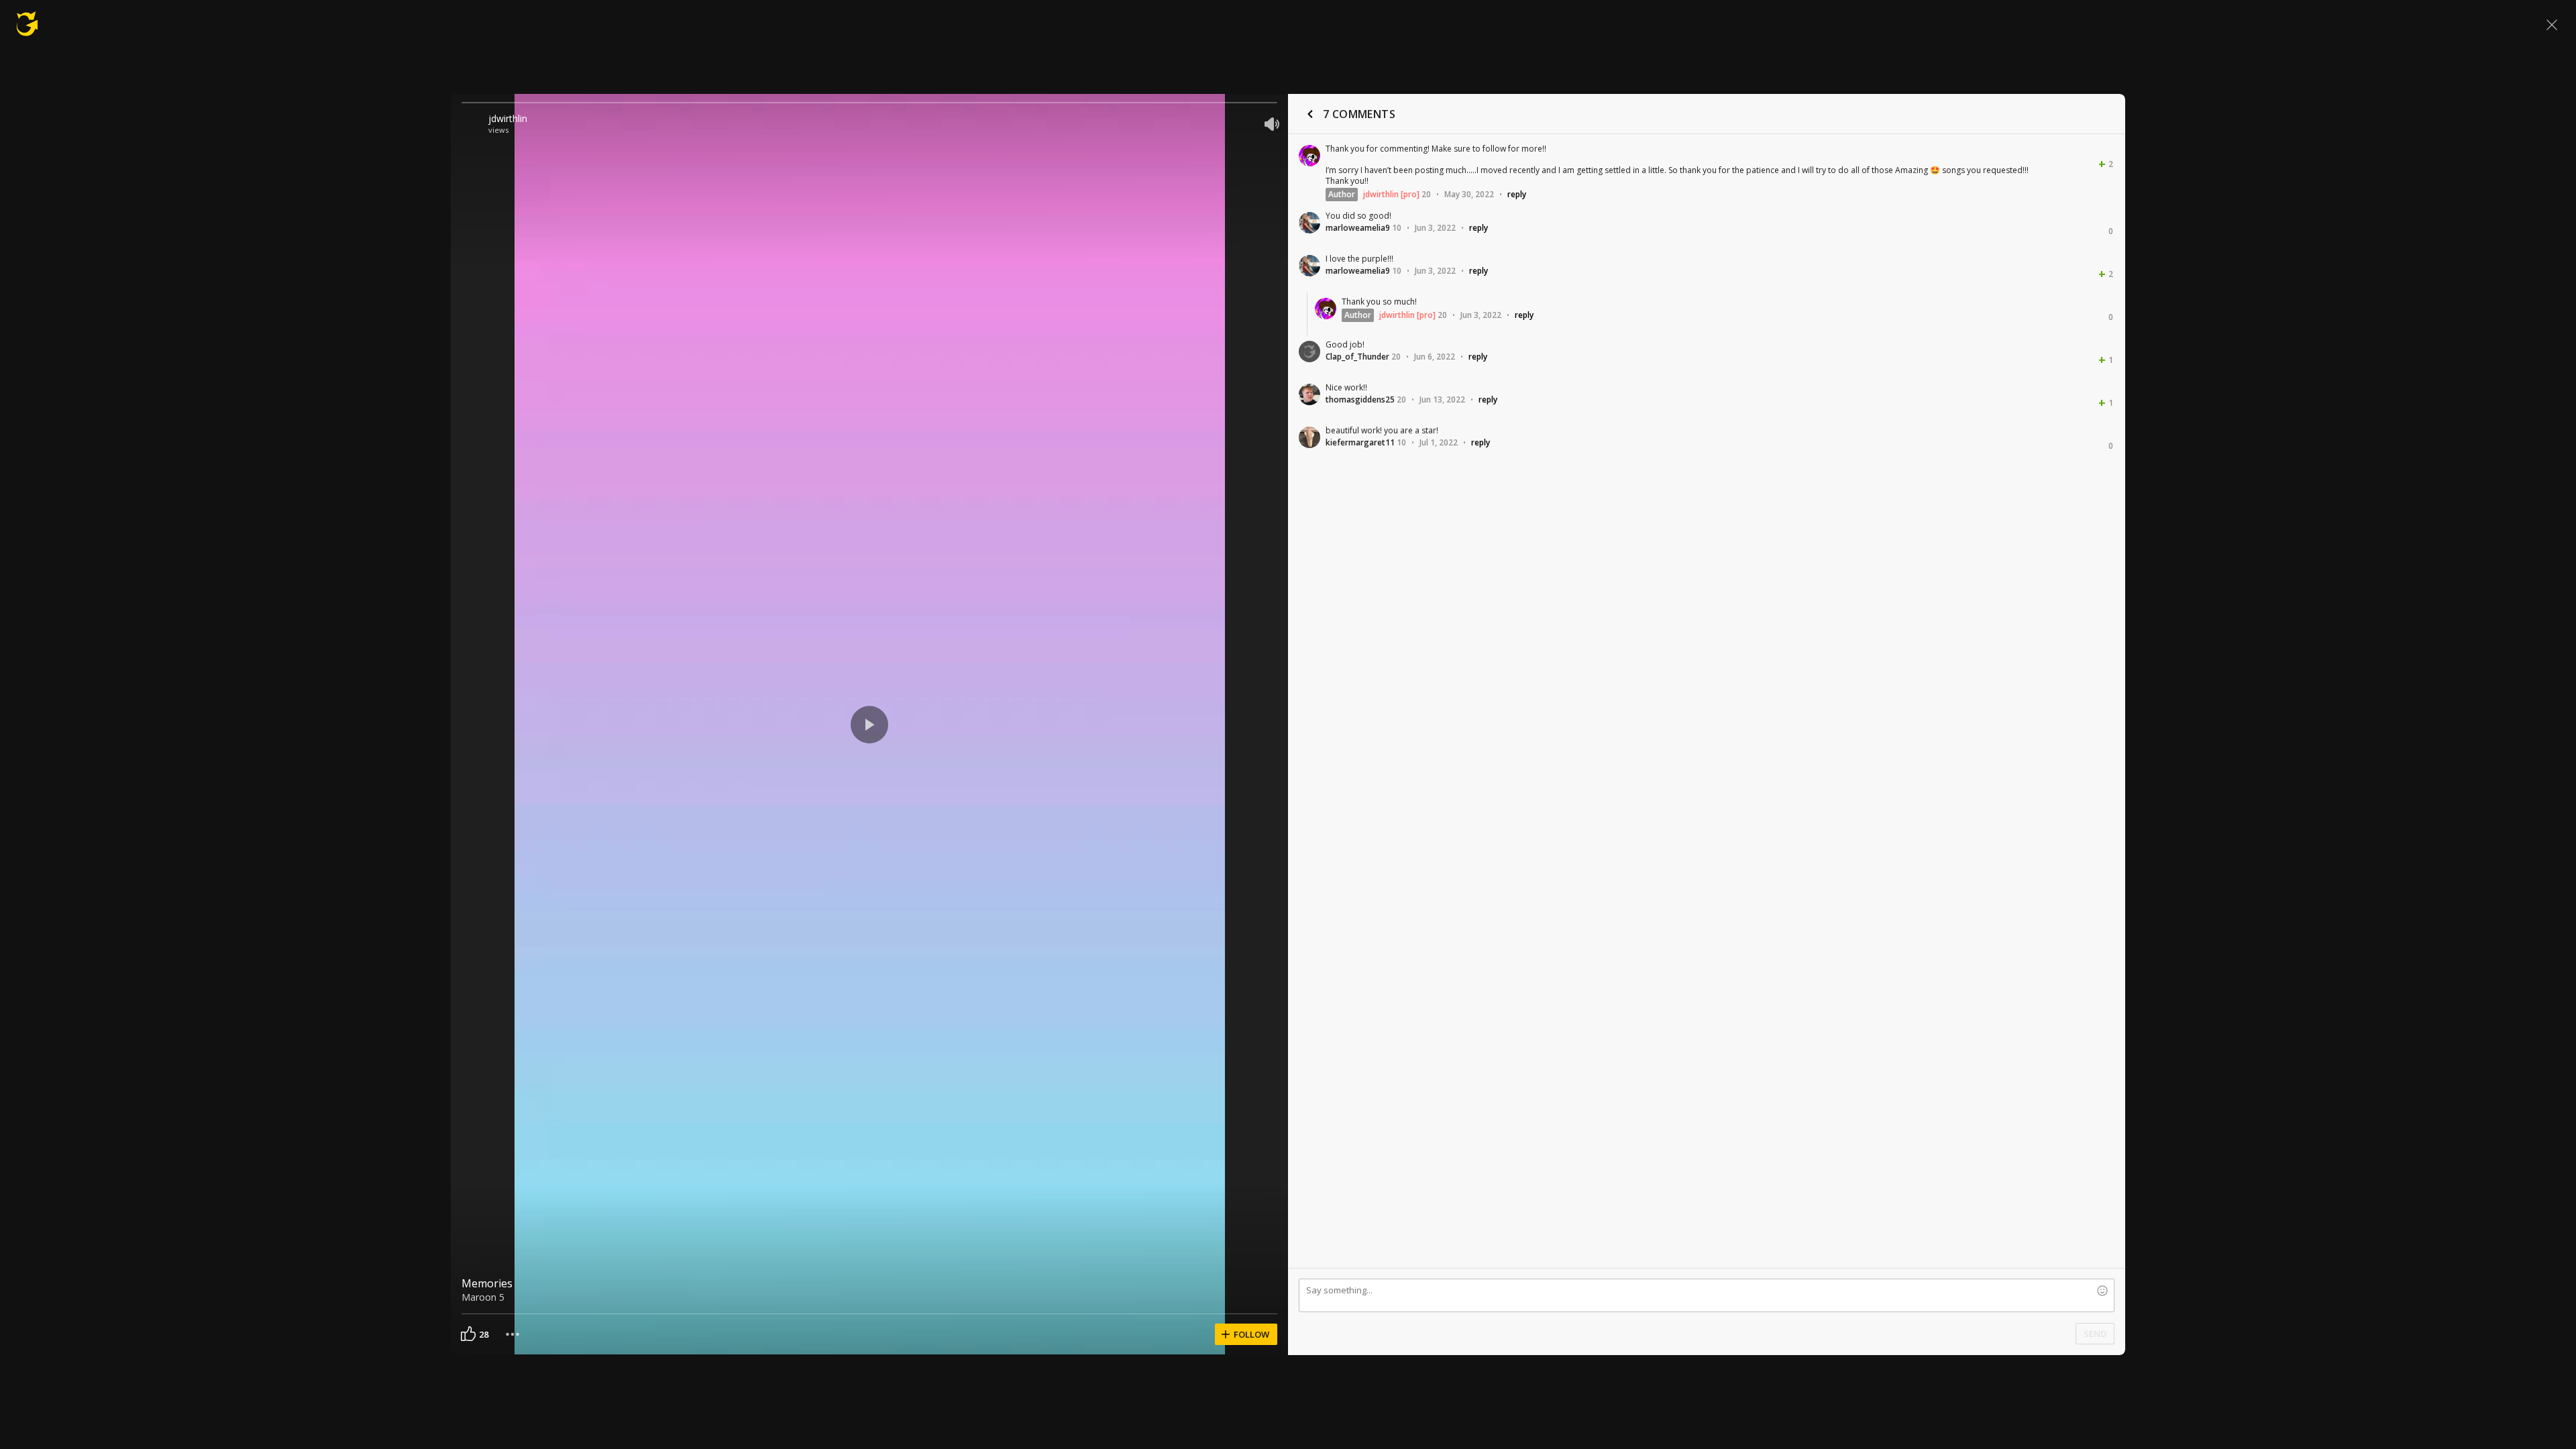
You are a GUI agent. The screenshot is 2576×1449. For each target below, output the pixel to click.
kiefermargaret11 (1360, 442)
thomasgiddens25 (1360, 399)
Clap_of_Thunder (1357, 357)
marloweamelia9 (1358, 228)
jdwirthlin (508, 118)
